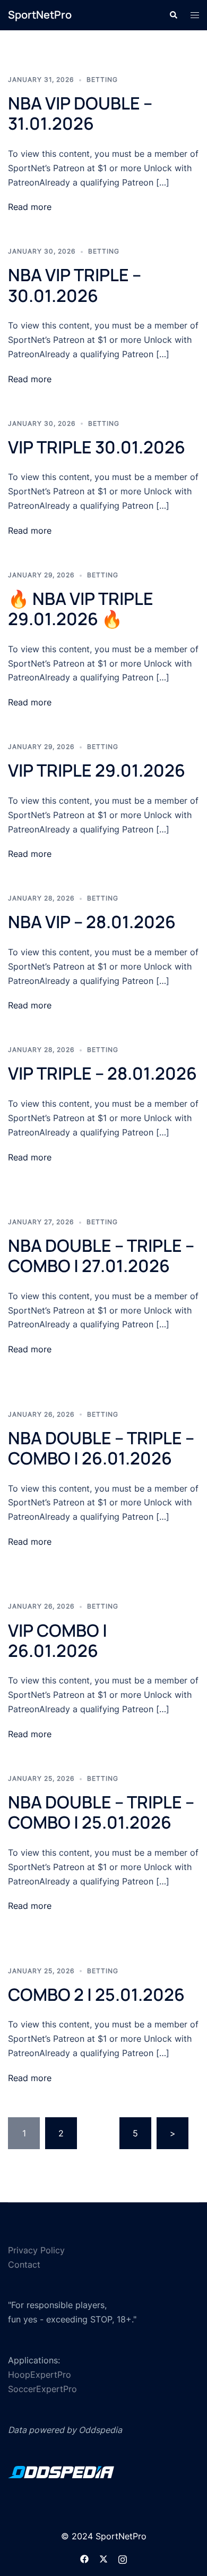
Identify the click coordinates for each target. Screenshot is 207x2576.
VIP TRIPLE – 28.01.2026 (102, 1073)
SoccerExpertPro (42, 2389)
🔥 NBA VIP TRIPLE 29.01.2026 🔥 (81, 609)
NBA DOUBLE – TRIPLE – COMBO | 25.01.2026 (101, 1812)
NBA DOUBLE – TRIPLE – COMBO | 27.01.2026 (101, 1256)
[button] (173, 15)
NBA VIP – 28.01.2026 (92, 922)
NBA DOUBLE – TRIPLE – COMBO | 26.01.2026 (101, 1448)
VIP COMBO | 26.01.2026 (58, 1640)
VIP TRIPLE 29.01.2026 (97, 770)
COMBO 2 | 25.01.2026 (96, 1994)
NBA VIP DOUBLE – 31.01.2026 (80, 113)
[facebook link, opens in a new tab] (84, 2558)
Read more (30, 207)
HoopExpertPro (40, 2375)
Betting (102, 79)
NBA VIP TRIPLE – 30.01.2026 (75, 285)
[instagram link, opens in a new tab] (123, 2558)
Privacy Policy (36, 2250)
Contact (24, 2264)
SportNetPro (40, 15)
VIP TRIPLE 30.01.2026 (97, 447)
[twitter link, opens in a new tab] (103, 2558)
